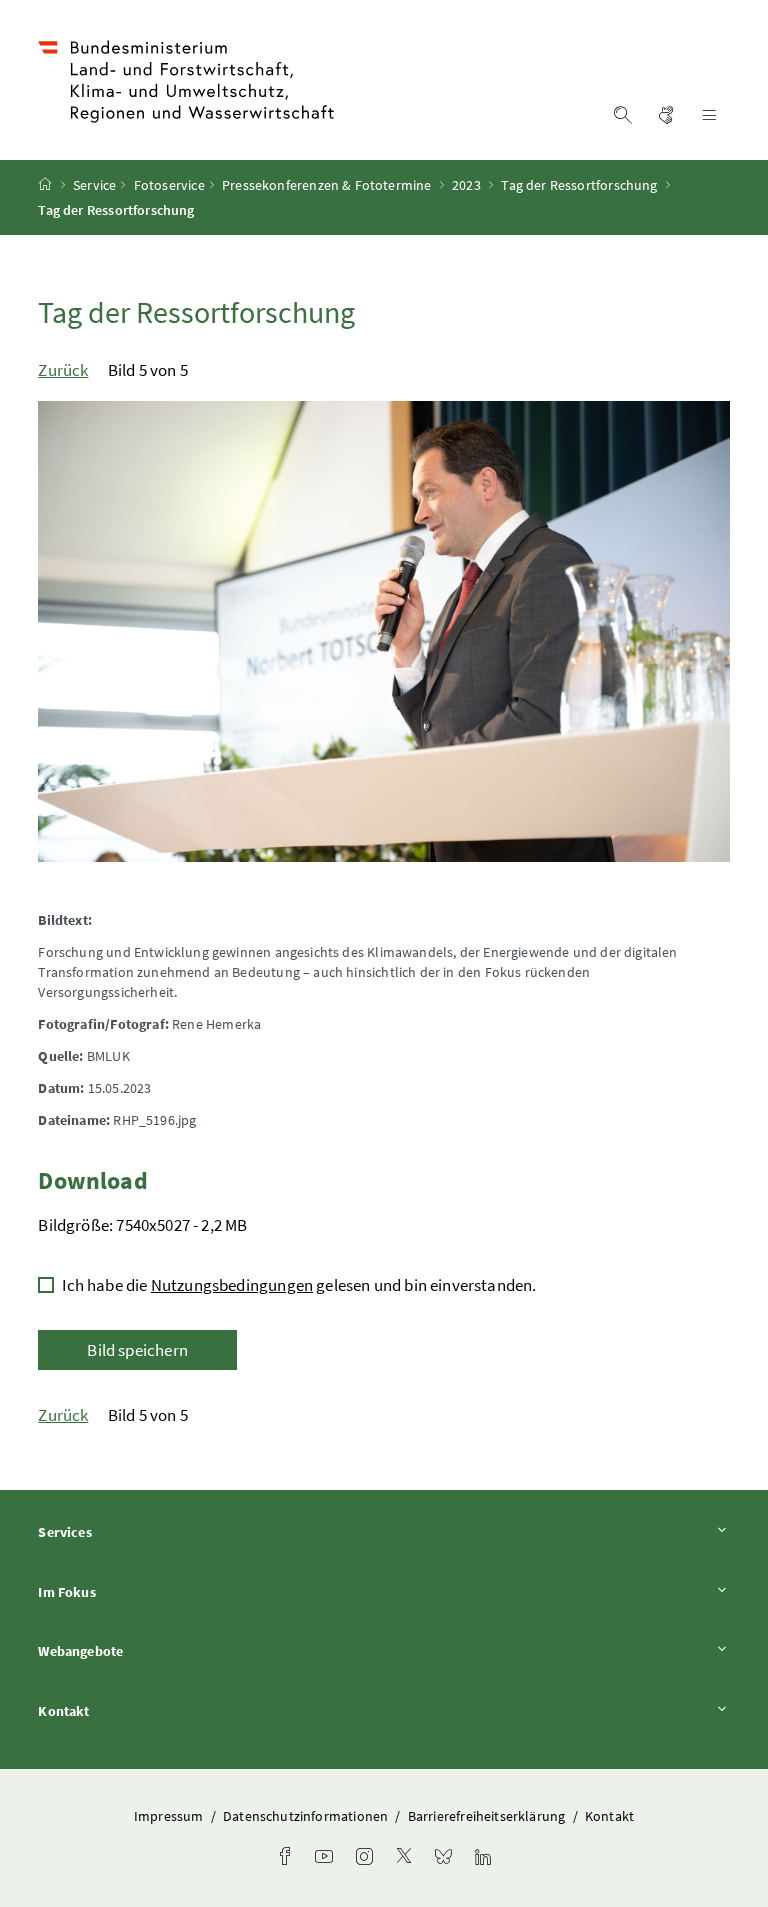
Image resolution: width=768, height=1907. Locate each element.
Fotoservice (169, 185)
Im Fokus (122, 1591)
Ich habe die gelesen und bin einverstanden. (299, 1285)
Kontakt (119, 1710)
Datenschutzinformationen (307, 1816)
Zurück (63, 370)
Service (94, 185)
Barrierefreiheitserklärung (488, 1816)
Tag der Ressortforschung (579, 185)
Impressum (170, 1816)
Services (120, 1531)
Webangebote (136, 1650)
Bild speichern (137, 1350)
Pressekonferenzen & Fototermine (326, 185)
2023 (466, 185)
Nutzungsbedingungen (232, 1285)
